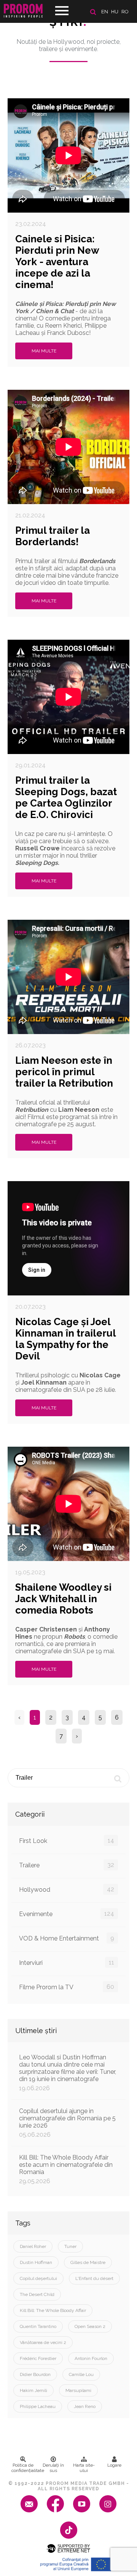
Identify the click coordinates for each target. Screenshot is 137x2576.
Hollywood (67, 1889)
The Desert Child (37, 2294)
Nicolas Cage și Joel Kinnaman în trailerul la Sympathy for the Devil (65, 1339)
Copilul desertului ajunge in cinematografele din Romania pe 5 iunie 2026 (67, 2123)
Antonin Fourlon (91, 2358)
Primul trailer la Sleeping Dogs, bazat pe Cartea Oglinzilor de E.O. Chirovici (66, 797)
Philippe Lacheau (38, 2406)
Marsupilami (78, 2390)
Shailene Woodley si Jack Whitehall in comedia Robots (63, 1599)
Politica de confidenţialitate (25, 2468)
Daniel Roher (33, 2246)
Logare (114, 2465)
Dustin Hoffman (36, 2262)
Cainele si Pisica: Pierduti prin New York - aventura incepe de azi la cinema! (57, 262)
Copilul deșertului (38, 2278)
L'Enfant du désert (94, 2278)
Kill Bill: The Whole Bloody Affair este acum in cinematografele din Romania (66, 2169)
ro (125, 12)
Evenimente (67, 1914)
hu (115, 12)
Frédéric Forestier (38, 2358)
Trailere (67, 1865)
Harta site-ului (84, 2468)
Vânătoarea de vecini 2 (43, 2342)
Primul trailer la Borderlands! (53, 536)
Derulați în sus (53, 2468)
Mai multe (44, 351)
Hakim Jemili (33, 2390)
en (105, 12)
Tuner (70, 2246)
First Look (67, 1841)
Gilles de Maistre (88, 2262)
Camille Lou (81, 2374)
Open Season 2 (90, 2326)
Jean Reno (85, 2406)
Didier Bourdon (35, 2374)
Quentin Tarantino (38, 2326)
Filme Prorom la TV (67, 1987)
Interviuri (67, 1963)
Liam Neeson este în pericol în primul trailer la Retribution (64, 1072)
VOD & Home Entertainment (67, 1938)
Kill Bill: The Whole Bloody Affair (53, 2310)
